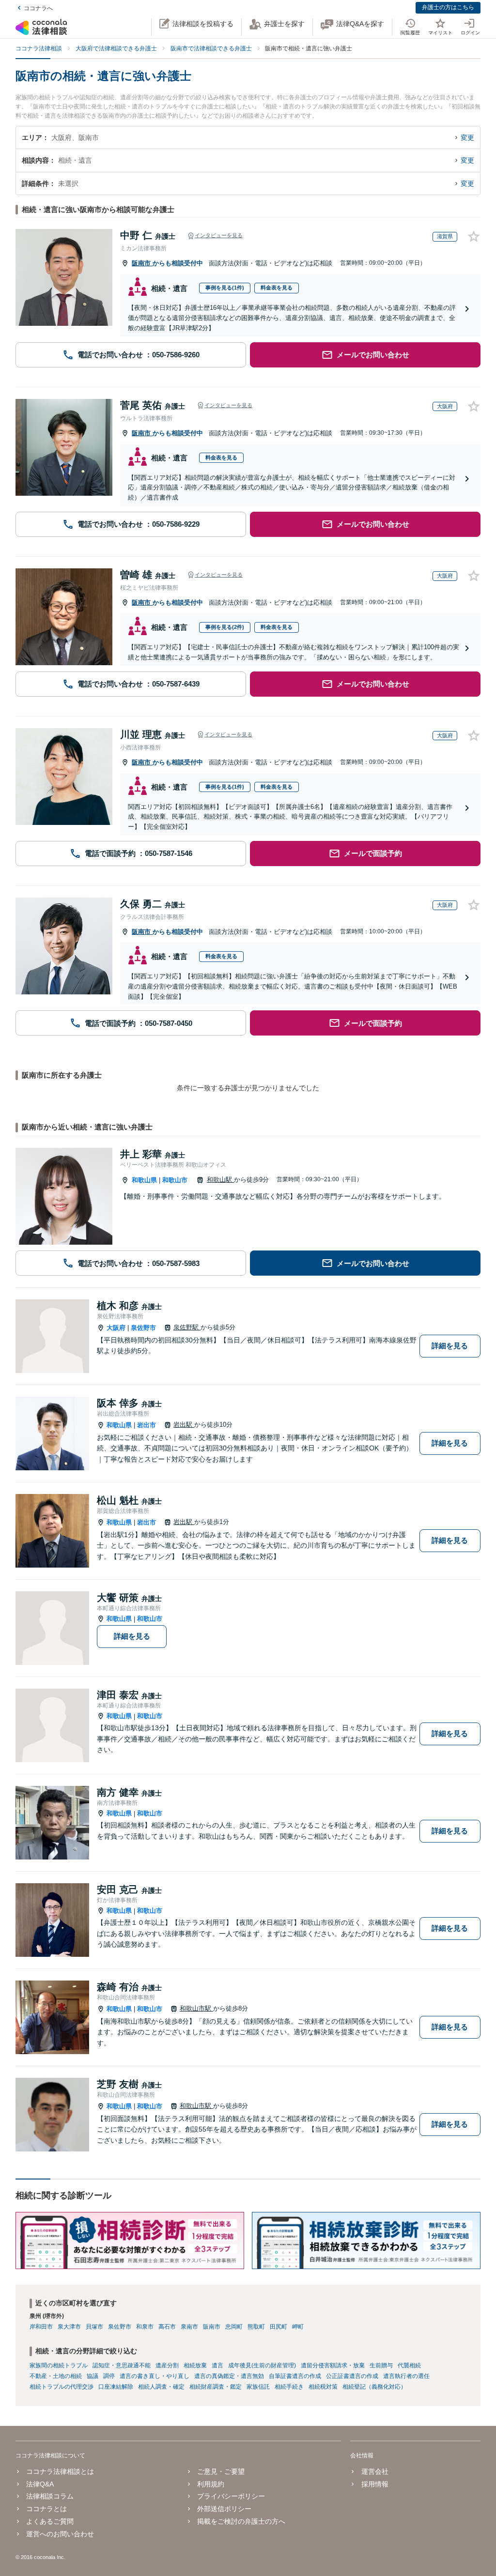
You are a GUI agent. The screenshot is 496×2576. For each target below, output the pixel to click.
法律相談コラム (50, 2496)
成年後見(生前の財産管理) (262, 2365)
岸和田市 (41, 2327)
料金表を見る (277, 288)
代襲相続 (409, 2365)
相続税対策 (323, 2387)
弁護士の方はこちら (448, 7)
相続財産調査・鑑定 (216, 2387)
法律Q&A (40, 2484)
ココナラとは (46, 2509)
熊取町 (256, 2327)
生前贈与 (381, 2365)
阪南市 (142, 263)
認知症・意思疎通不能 (122, 2365)
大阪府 (116, 1328)
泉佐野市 (143, 1328)
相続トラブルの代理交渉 (62, 2387)
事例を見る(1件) (225, 288)
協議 (93, 2376)
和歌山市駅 (196, 2008)
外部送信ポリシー (224, 2509)
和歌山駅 (220, 1180)
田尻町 (279, 2327)
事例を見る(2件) (225, 627)
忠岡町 (234, 2327)
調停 (109, 2376)
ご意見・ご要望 (221, 2471)
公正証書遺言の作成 (352, 2376)
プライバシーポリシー (231, 2496)
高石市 (167, 2327)
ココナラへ (38, 8)
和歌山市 (175, 1180)
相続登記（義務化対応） (374, 2387)
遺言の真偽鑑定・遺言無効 (229, 2376)
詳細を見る (450, 1346)
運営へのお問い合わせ (60, 2534)
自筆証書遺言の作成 (295, 2376)
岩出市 (147, 1425)
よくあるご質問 (50, 2521)
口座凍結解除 (116, 2387)
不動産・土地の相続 (56, 2376)
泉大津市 (69, 2327)
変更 (467, 137)
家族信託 (258, 2387)
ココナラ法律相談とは (60, 2471)
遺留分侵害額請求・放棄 (333, 2365)
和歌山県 (144, 1180)
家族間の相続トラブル (59, 2365)
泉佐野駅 (187, 1327)
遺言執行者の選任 (406, 2376)
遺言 (217, 2365)
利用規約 (211, 2484)
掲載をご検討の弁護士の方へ (241, 2521)
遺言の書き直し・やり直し (155, 2376)
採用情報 (375, 2484)
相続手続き (289, 2387)
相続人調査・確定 (161, 2387)
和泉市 (145, 2327)
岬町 (298, 2327)
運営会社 (375, 2471)
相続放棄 (195, 2365)
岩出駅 (184, 1425)
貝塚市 (94, 2327)
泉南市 (189, 2327)
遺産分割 (167, 2365)
